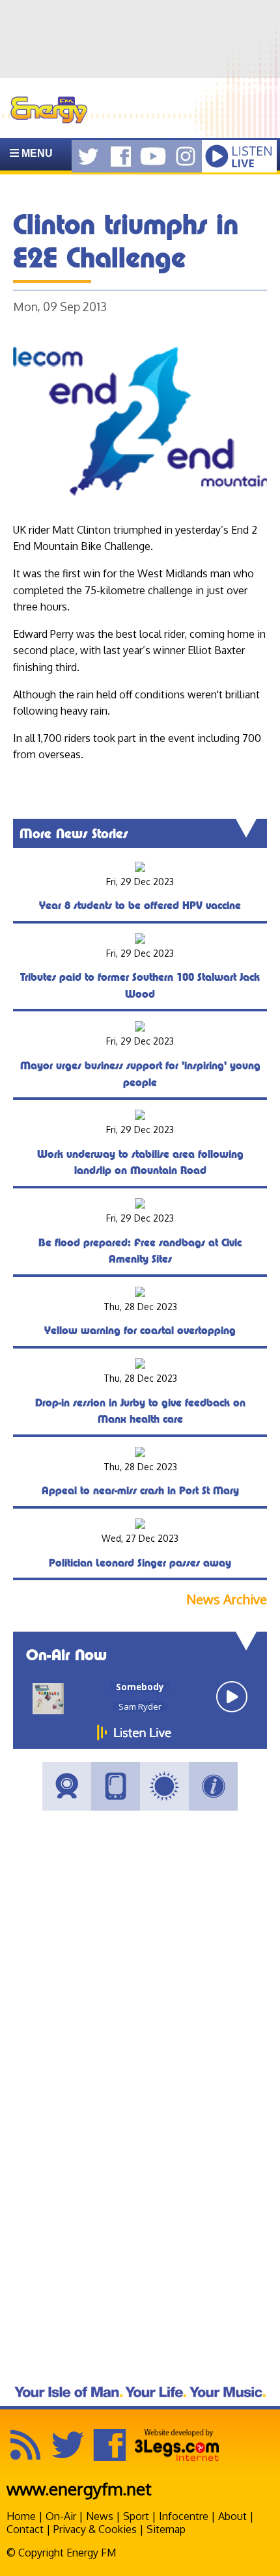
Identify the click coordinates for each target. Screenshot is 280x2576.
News (100, 2516)
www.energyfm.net (79, 2488)
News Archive (227, 1599)
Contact (25, 2529)
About (232, 2516)
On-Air (61, 2516)
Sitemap (166, 2529)
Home (21, 2516)
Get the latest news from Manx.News (192, 88)
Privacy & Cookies (95, 2529)
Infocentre (184, 2516)
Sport (136, 2516)
